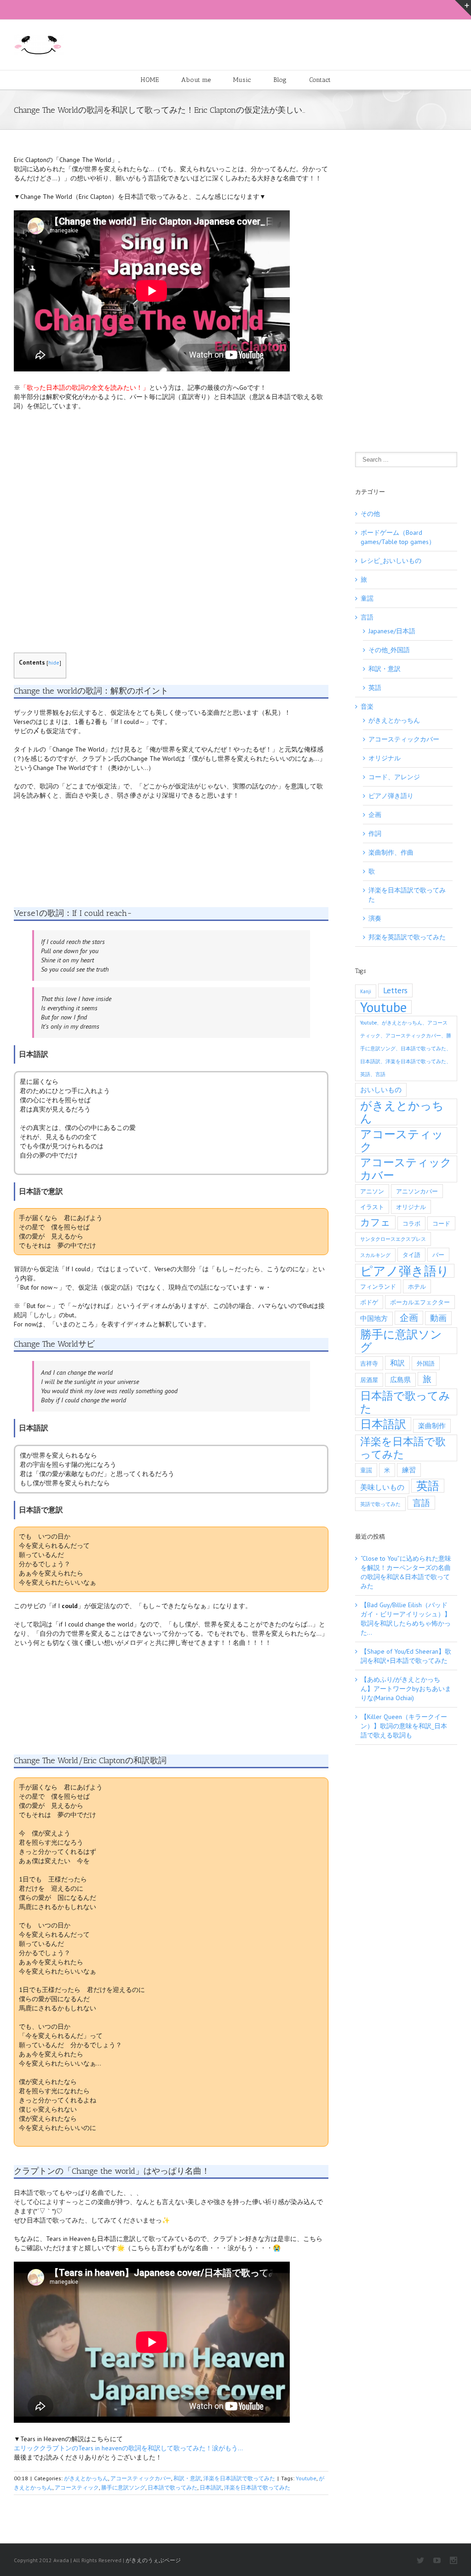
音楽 (367, 706)
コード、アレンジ (394, 777)
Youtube (306, 2478)
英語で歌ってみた (380, 1504)
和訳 (397, 1363)
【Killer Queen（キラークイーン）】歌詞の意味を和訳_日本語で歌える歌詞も (404, 1726)
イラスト (372, 1207)
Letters (395, 990)
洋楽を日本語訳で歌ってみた (239, 2478)
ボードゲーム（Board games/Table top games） (398, 537)
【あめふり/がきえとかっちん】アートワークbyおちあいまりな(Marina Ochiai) (406, 1689)
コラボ (411, 1223)
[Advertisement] (171, 527)
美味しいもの (382, 1487)
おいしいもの (381, 1090)
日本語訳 (211, 2487)
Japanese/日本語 (392, 631)
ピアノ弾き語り (391, 796)
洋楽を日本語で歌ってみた (257, 2487)
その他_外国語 (389, 650)
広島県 (400, 1380)
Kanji (366, 991)
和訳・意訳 (187, 2478)
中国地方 (374, 1318)
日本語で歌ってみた (172, 2487)
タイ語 (411, 1255)
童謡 (367, 598)
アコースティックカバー (141, 2478)
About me (196, 80)
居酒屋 (369, 1380)
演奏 (375, 918)
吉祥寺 (369, 1363)
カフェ (375, 1222)
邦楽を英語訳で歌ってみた (407, 937)
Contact (320, 80)
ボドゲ (369, 1302)
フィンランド (378, 1286)
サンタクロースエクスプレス (393, 1239)
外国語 (426, 1363)
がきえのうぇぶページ (153, 2560)
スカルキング (375, 1255)
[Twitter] (420, 2560)
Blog (280, 80)
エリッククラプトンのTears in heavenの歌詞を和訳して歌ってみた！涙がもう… (128, 2448)
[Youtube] (437, 2560)
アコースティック (77, 2487)
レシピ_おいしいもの (391, 561)
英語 (375, 688)
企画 (375, 815)
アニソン (372, 1191)
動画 (438, 1318)
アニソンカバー (417, 1191)
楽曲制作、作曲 (391, 852)
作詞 (375, 834)
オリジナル (385, 758)
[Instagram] (454, 2560)
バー (438, 1255)
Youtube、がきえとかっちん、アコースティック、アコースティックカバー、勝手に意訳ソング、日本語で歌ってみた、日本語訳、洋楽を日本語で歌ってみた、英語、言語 (406, 1048)
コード (441, 1223)
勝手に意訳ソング (123, 2487)
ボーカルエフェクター (420, 1302)
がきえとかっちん (86, 2478)
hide (54, 663)
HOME (150, 80)
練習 (409, 1470)
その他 (370, 514)
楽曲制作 (432, 1426)
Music (242, 80)
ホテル (417, 1286)
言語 (367, 617)
